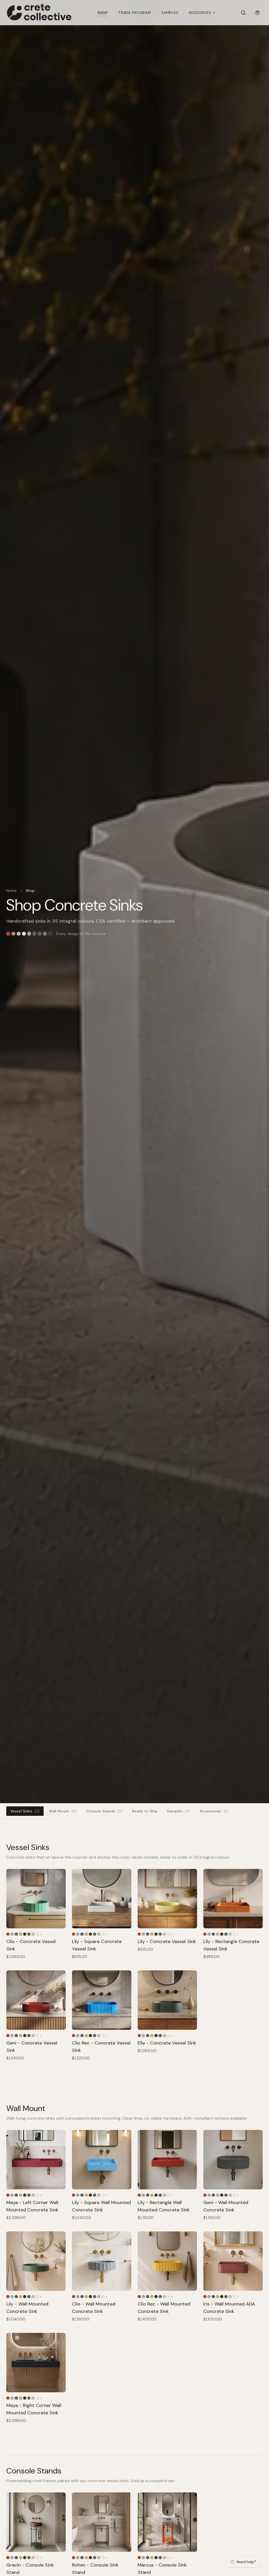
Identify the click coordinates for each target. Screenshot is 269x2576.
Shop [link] (30, 891)
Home (11, 891)
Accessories (214, 1811)
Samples (170, 13)
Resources (200, 13)
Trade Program (134, 13)
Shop (103, 13)
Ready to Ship (145, 1811)
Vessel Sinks (25, 1811)
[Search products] (243, 13)
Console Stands (105, 1811)
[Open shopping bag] (257, 13)
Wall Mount (63, 1811)
